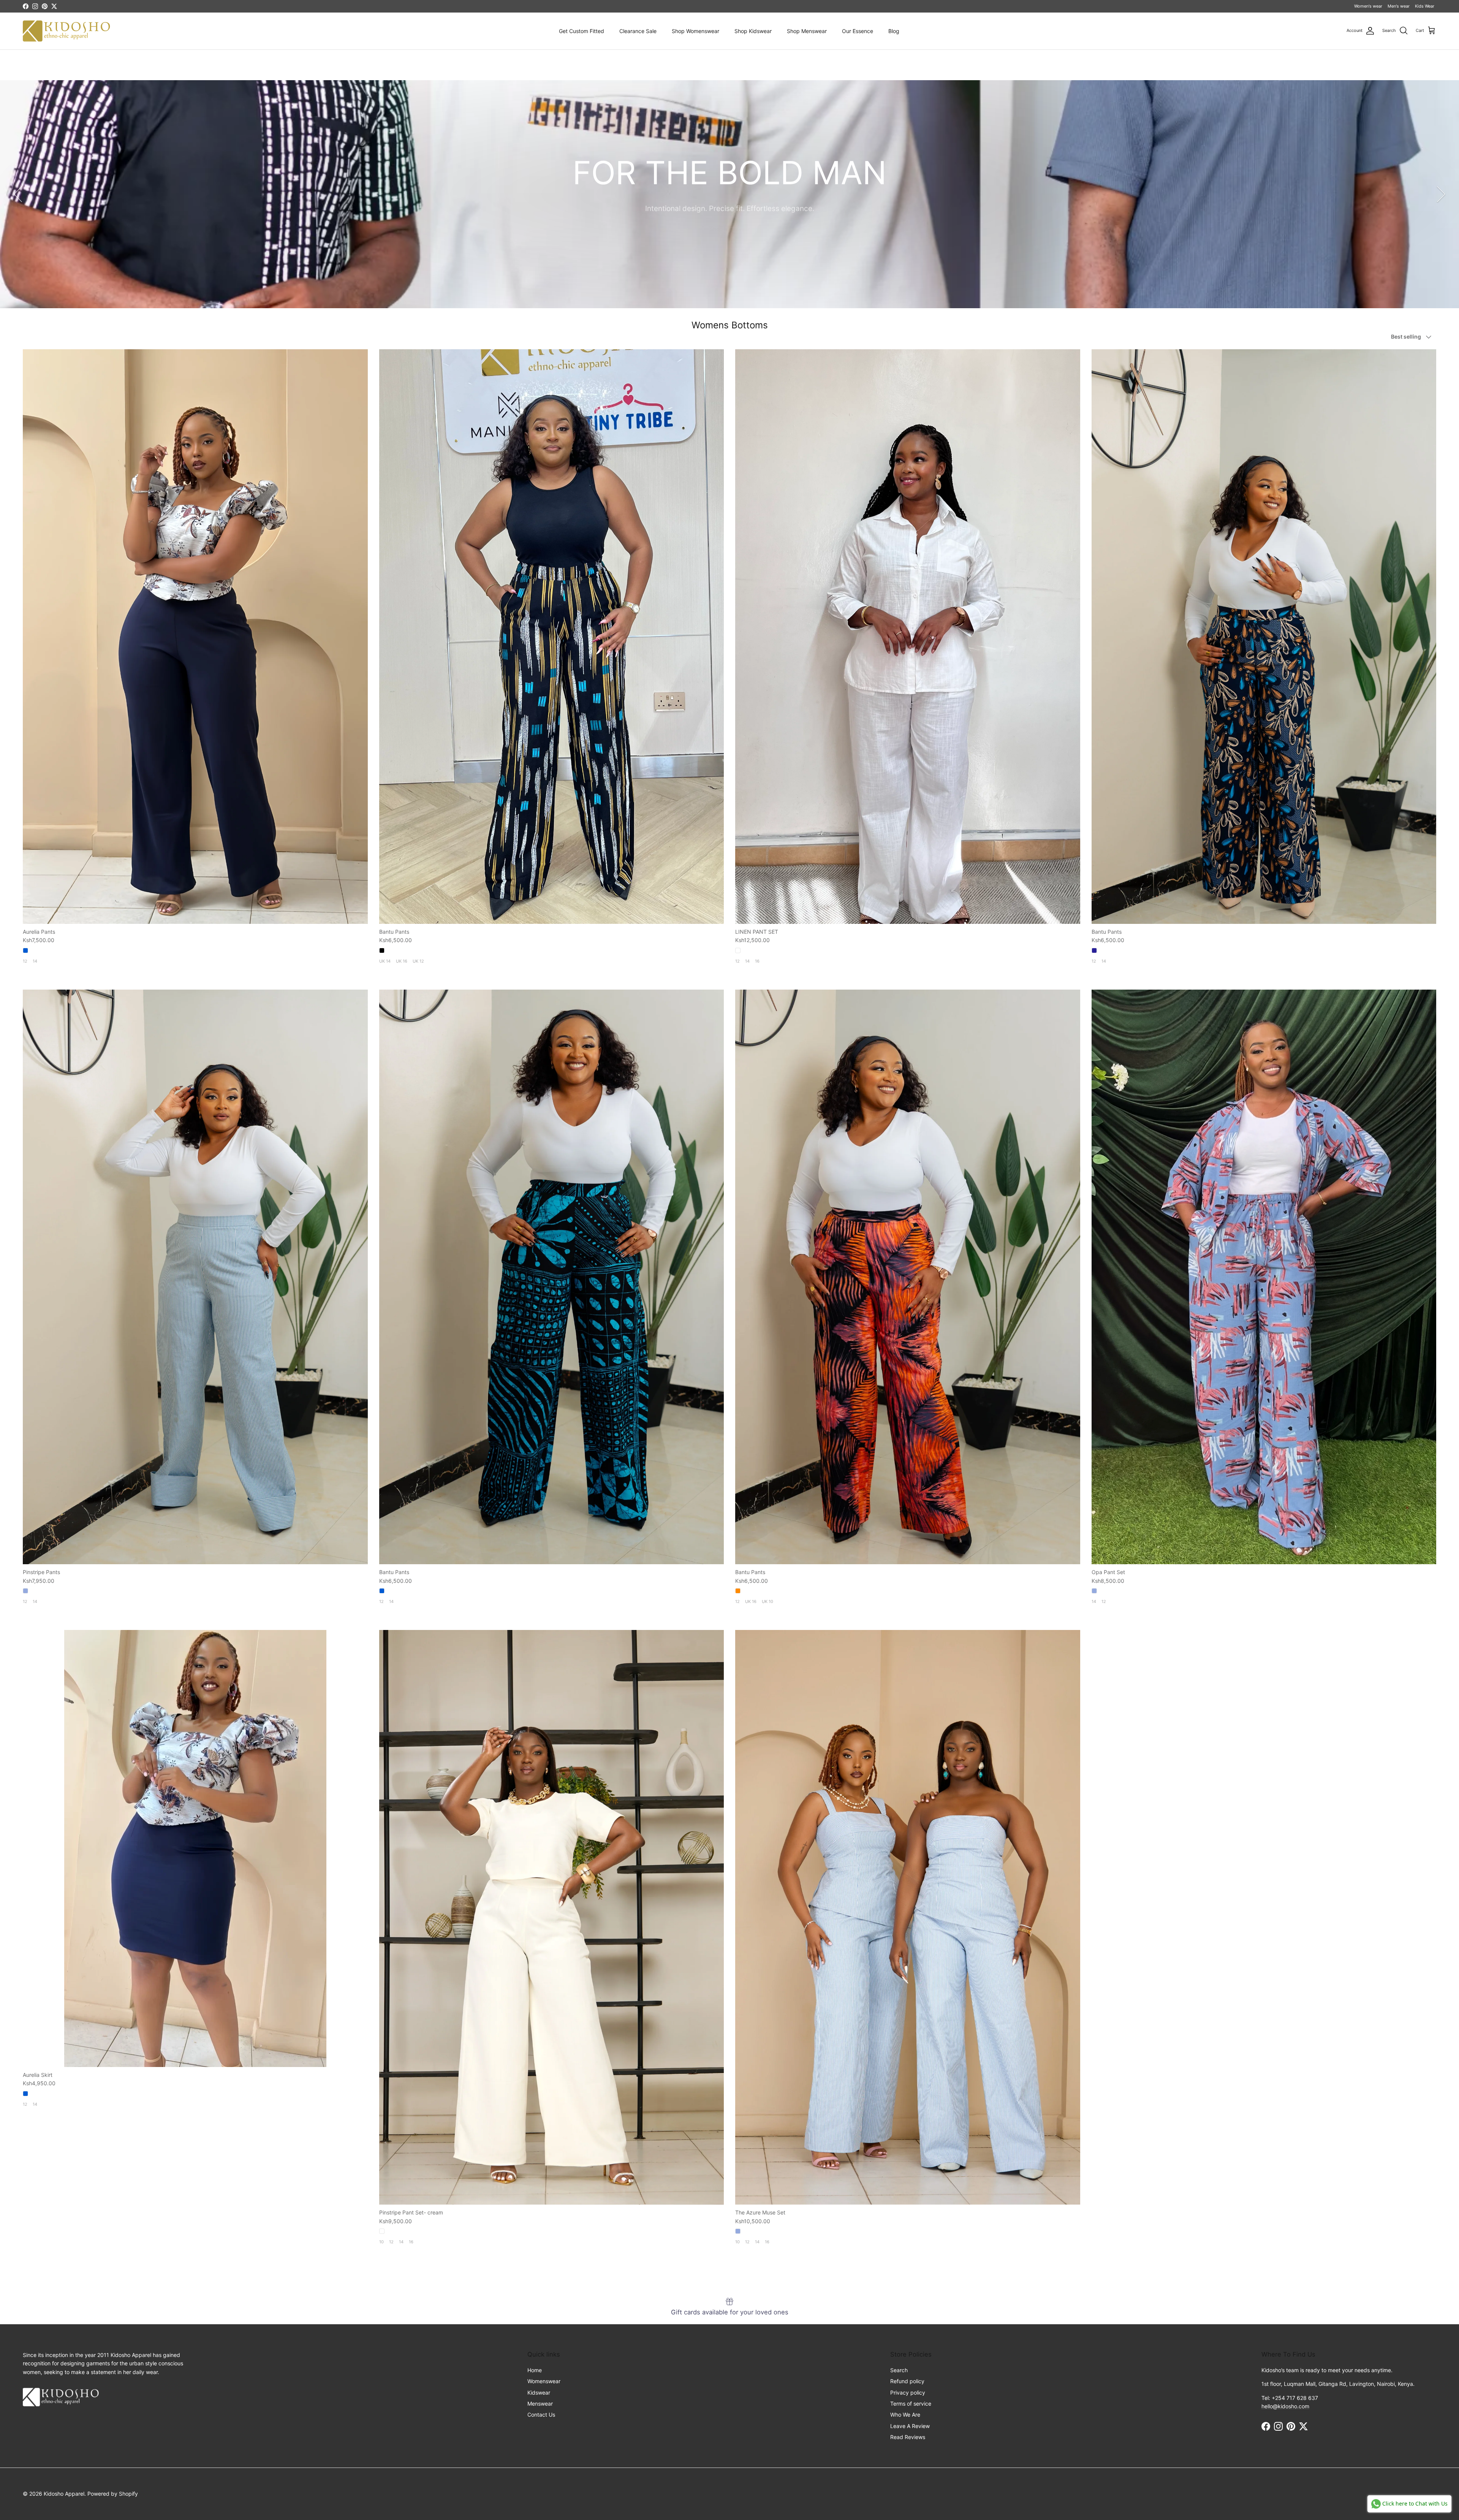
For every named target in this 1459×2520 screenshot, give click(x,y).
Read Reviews (908, 2437)
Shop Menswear (807, 31)
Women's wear (1368, 6)
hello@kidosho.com (1285, 2406)
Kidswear (539, 2392)
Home (535, 2370)
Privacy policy (908, 2392)
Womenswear (544, 2381)
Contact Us (541, 2415)
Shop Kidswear (753, 31)
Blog (894, 31)
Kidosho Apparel (64, 2494)
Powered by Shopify (113, 2494)
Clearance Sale (638, 31)
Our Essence (858, 31)
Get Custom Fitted (582, 31)
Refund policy (907, 2381)
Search (899, 2370)
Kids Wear (1425, 6)
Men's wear (1399, 6)
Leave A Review (910, 2426)
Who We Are (905, 2415)
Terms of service (911, 2404)
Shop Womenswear (695, 31)
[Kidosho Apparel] (66, 31)
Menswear (540, 2404)
